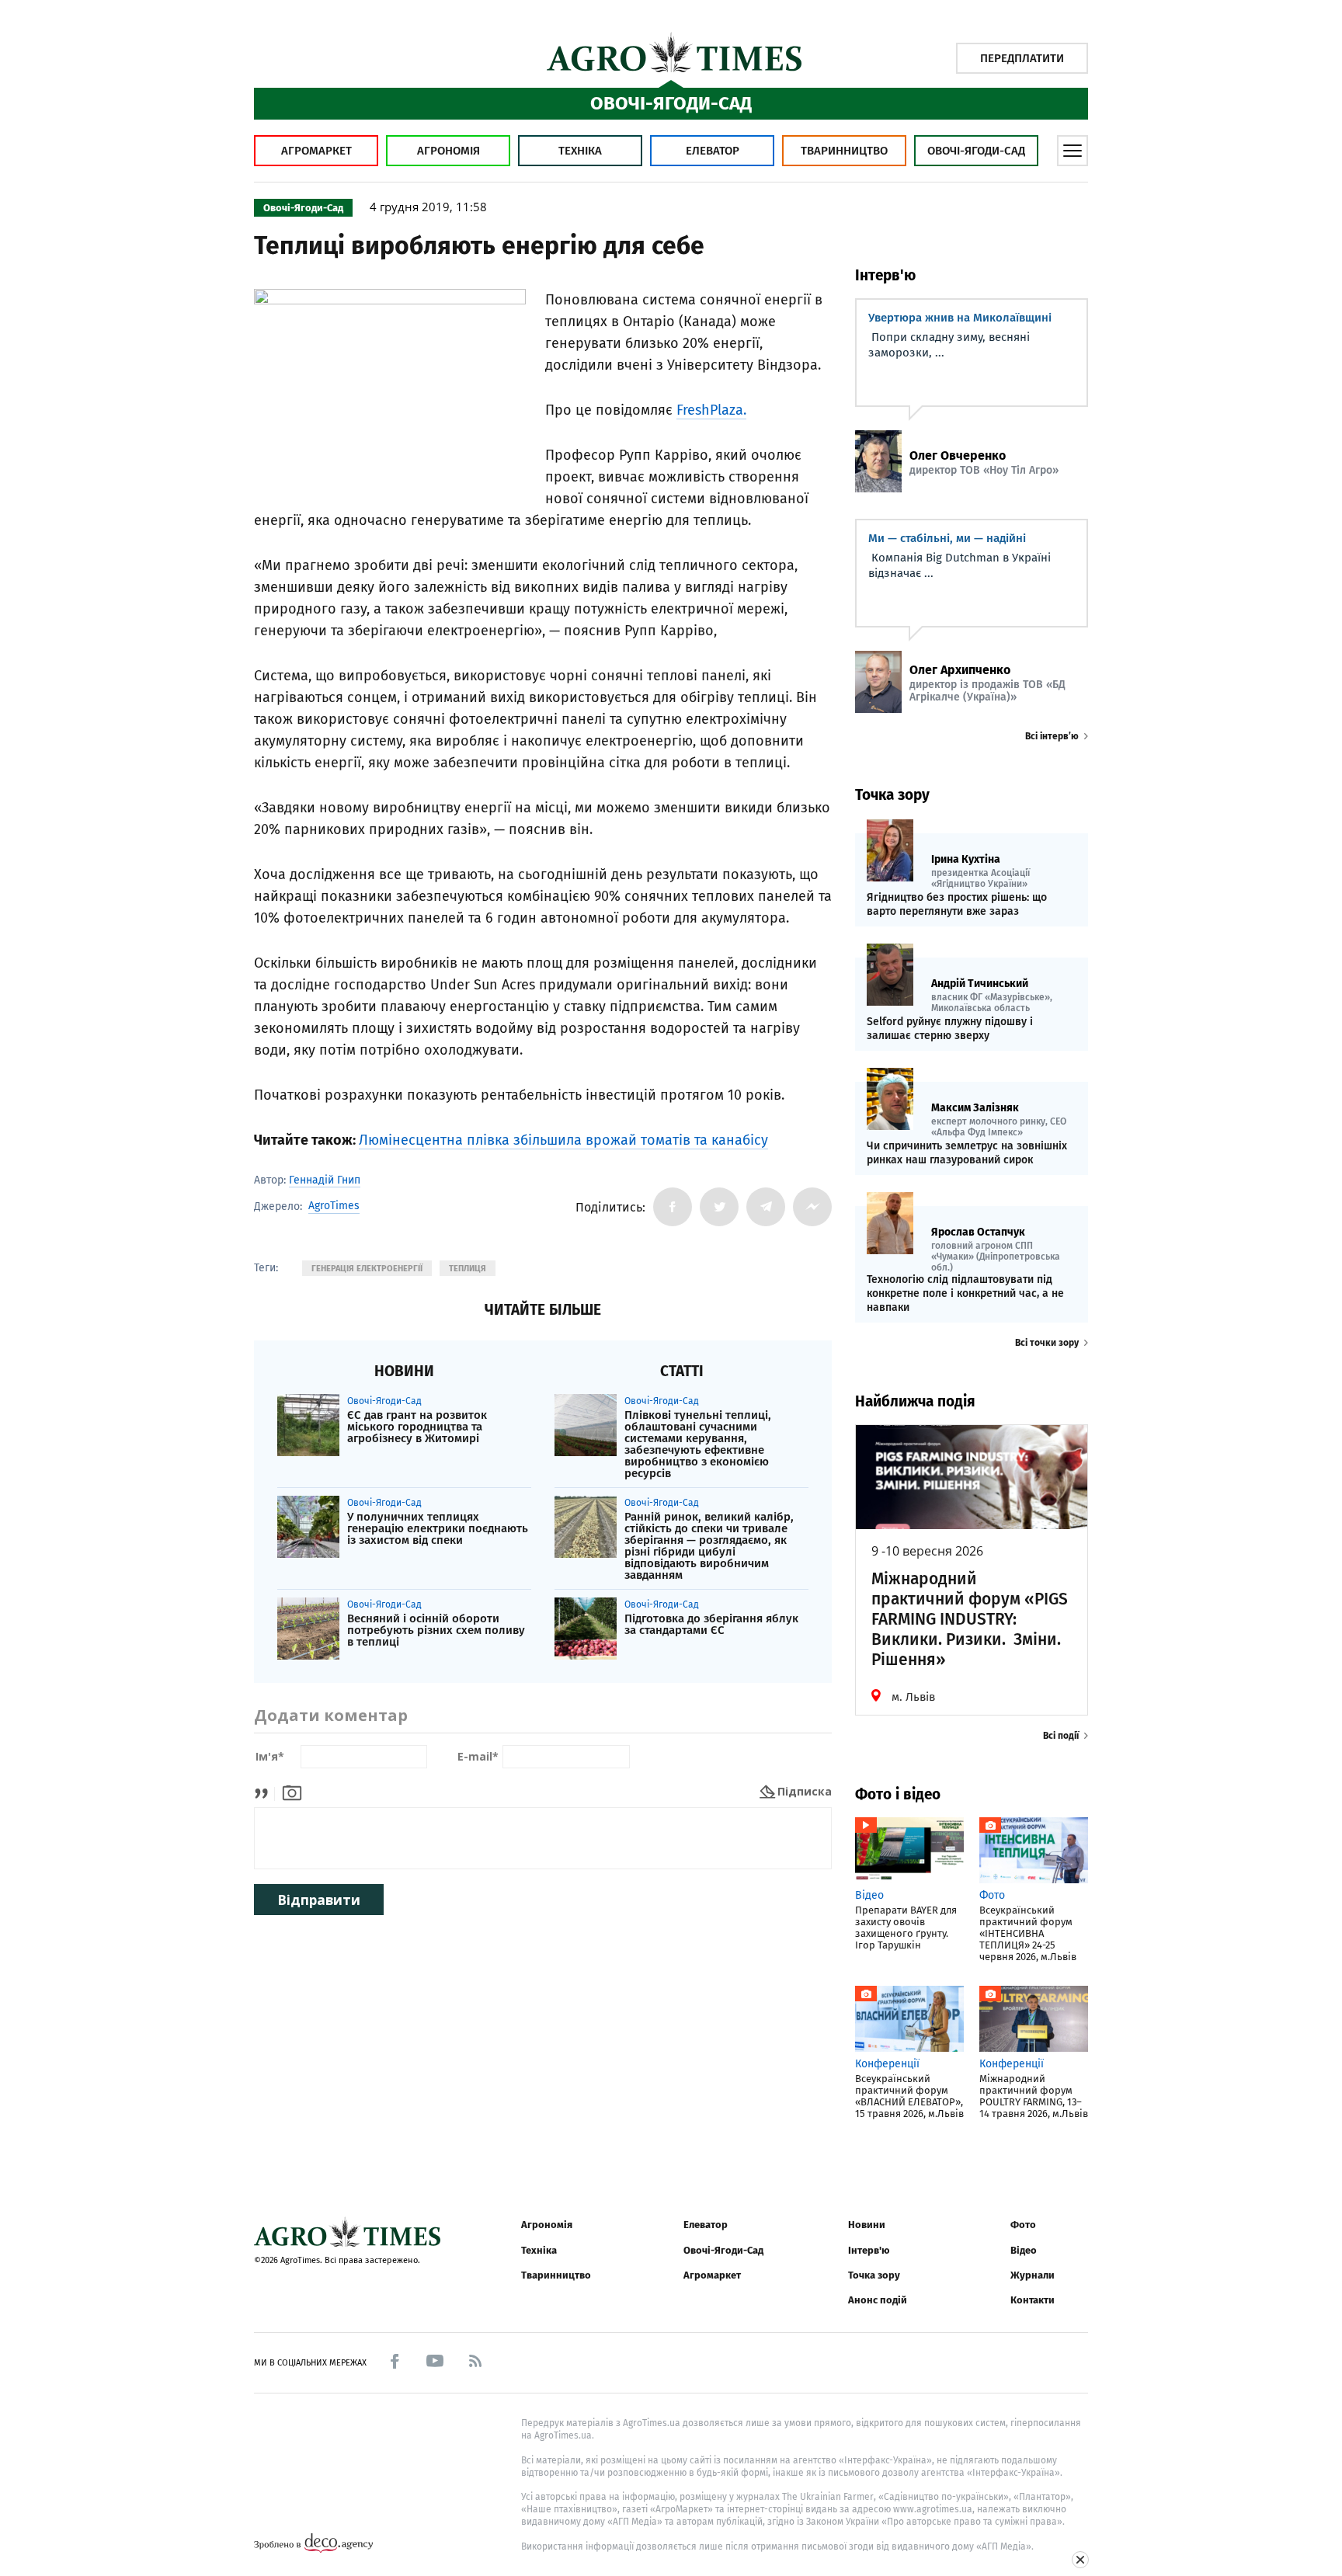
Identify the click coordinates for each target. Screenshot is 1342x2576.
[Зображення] (292, 1791)
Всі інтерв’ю (1052, 736)
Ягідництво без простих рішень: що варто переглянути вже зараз (957, 904)
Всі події (1061, 1736)
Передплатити (1022, 58)
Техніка (580, 151)
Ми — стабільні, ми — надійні (947, 538)
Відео (1024, 2250)
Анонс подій (878, 2300)
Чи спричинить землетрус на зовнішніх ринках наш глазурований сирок (967, 1153)
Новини (867, 2225)
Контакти (1033, 2300)
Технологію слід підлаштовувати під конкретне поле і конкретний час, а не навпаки (965, 1293)
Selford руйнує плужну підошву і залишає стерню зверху (950, 1029)
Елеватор (713, 151)
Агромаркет (316, 151)
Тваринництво (844, 151)
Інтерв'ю (869, 2250)
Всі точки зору (1047, 1343)
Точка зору (874, 2275)
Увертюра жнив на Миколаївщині (960, 318)
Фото (1023, 2225)
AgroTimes (334, 1206)
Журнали (1033, 2275)
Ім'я (270, 1757)
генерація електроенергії (367, 1269)
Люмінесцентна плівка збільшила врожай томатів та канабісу (563, 1140)
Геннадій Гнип (325, 1180)
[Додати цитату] (265, 1791)
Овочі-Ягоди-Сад (976, 151)
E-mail (478, 1757)
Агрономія (448, 151)
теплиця (468, 1269)
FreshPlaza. (711, 410)
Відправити (319, 1900)
